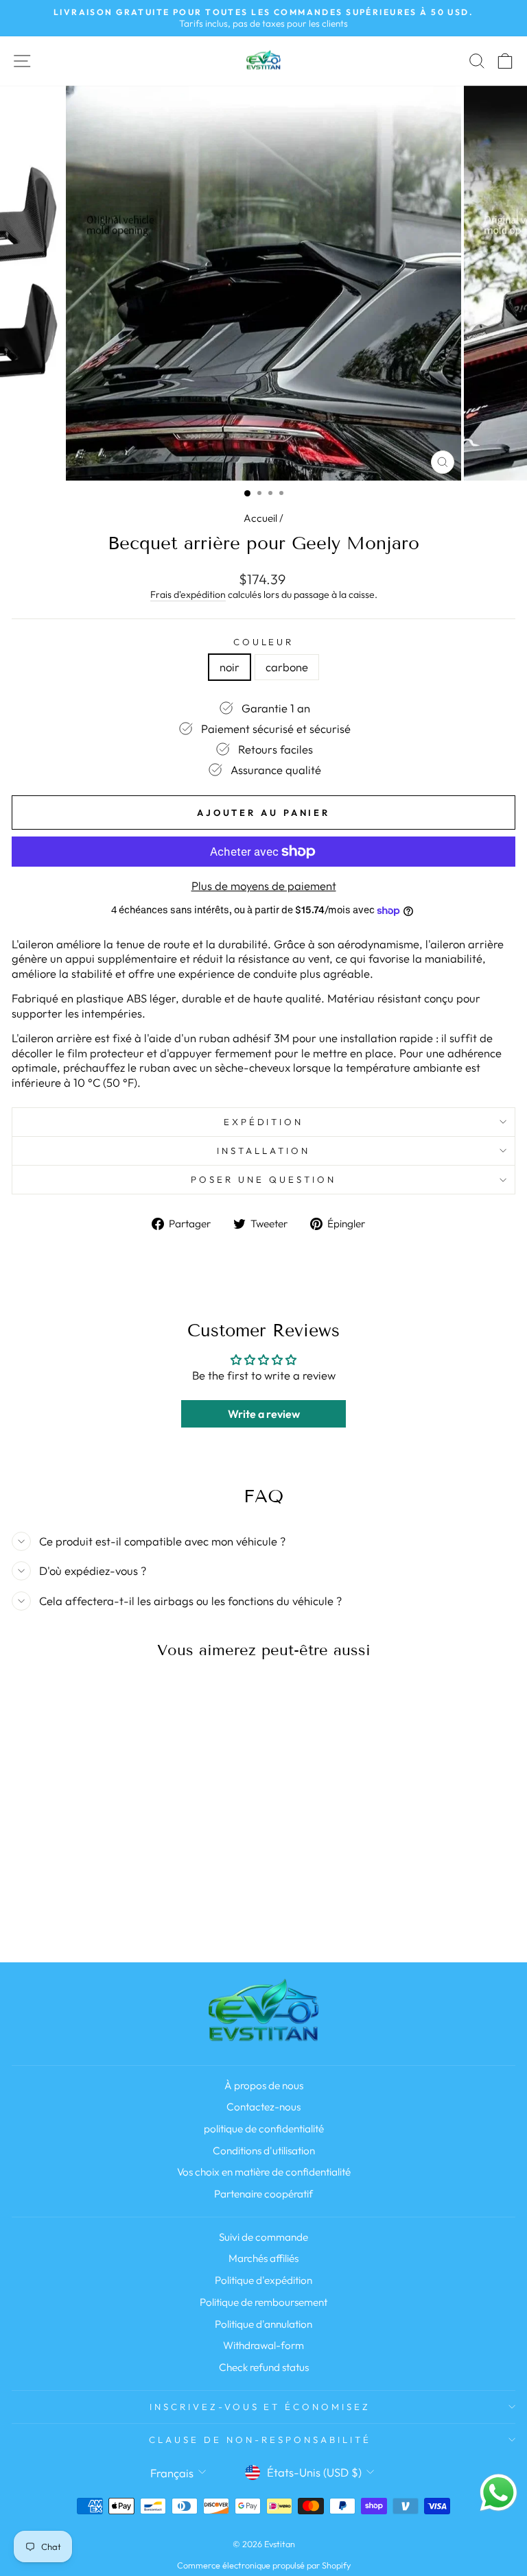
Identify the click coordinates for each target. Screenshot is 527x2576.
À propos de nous (264, 2085)
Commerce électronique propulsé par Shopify (264, 2565)
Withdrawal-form (263, 2345)
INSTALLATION (263, 1151)
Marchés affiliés (263, 2258)
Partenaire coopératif (263, 2194)
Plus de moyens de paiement (264, 886)
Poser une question (263, 1179)
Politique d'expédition (263, 2280)
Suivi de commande (263, 2237)
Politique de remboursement (263, 2302)
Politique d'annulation (263, 2324)
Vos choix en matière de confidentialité (264, 2172)
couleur (264, 642)
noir (230, 667)
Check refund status (264, 2367)
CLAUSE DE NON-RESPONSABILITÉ (260, 2440)
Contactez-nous (263, 2107)
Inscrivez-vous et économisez (260, 2407)
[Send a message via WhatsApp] (499, 2493)
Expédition (264, 1122)
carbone (287, 667)
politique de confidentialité (264, 2129)
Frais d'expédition (188, 594)
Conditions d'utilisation (264, 2151)
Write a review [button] (264, 1414)
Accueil (260, 518)
